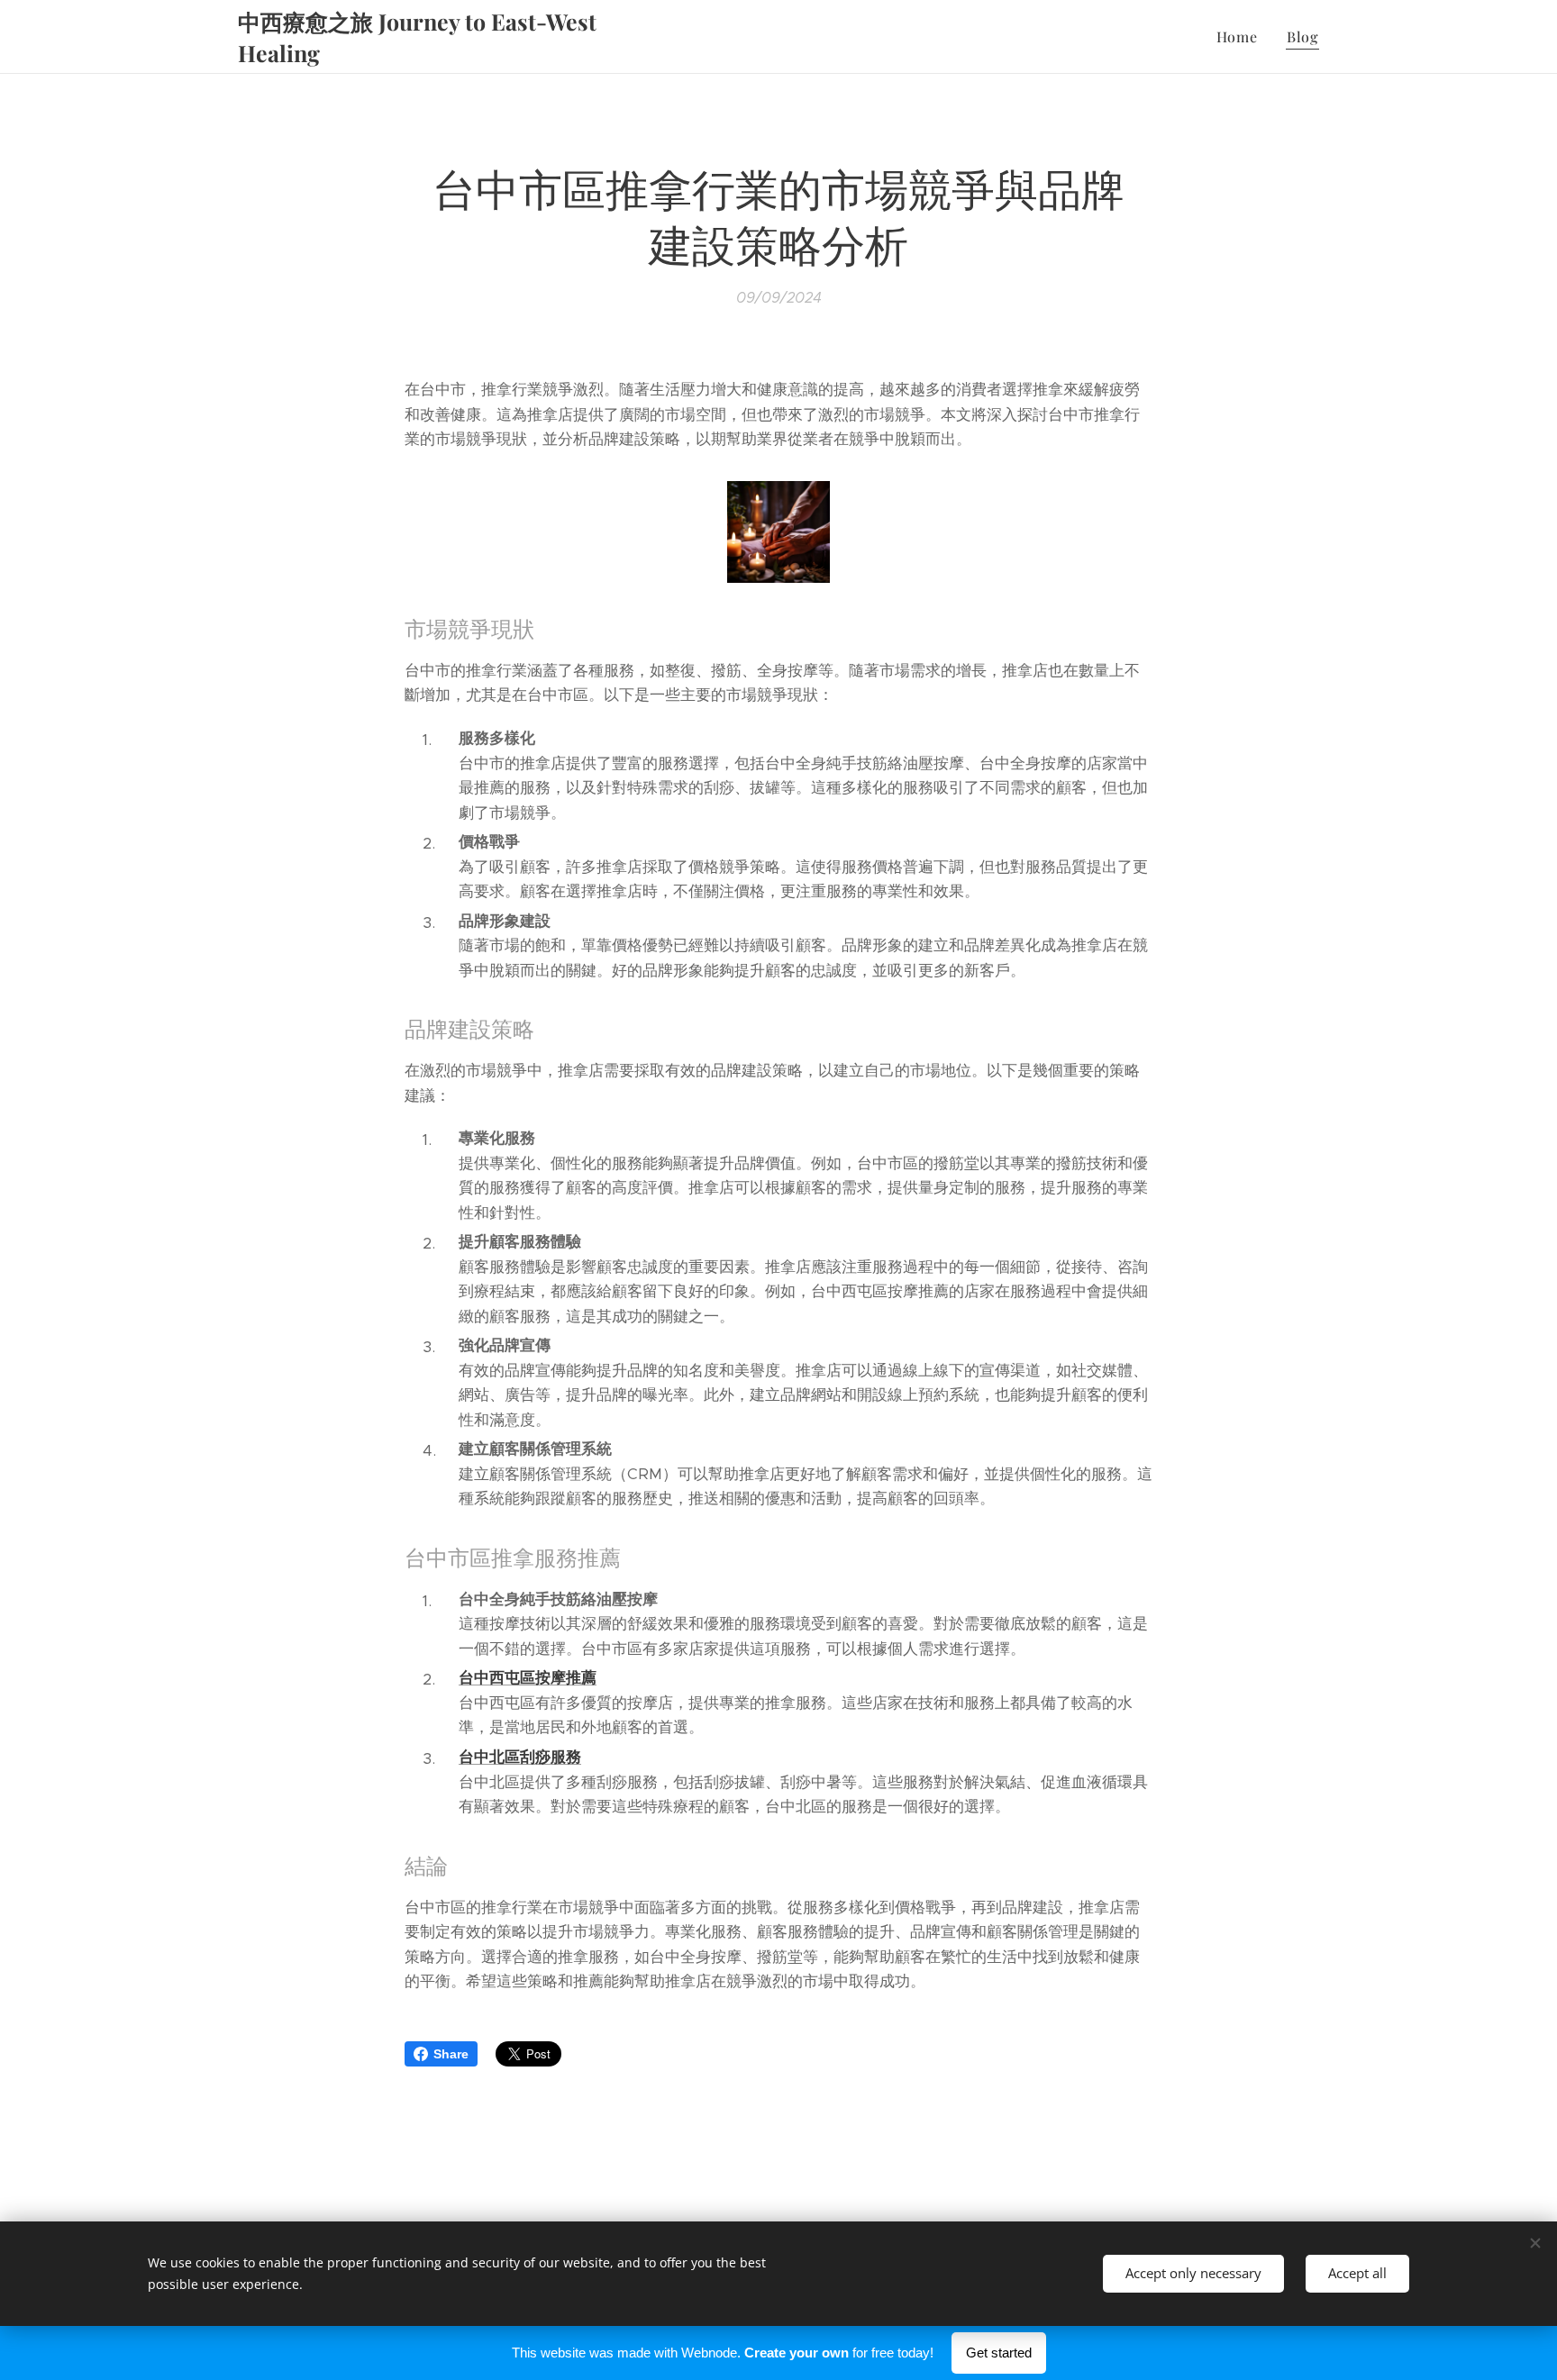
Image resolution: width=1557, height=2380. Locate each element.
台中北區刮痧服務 (520, 1757)
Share (451, 2054)
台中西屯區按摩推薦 (528, 1677)
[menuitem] (1242, 37)
